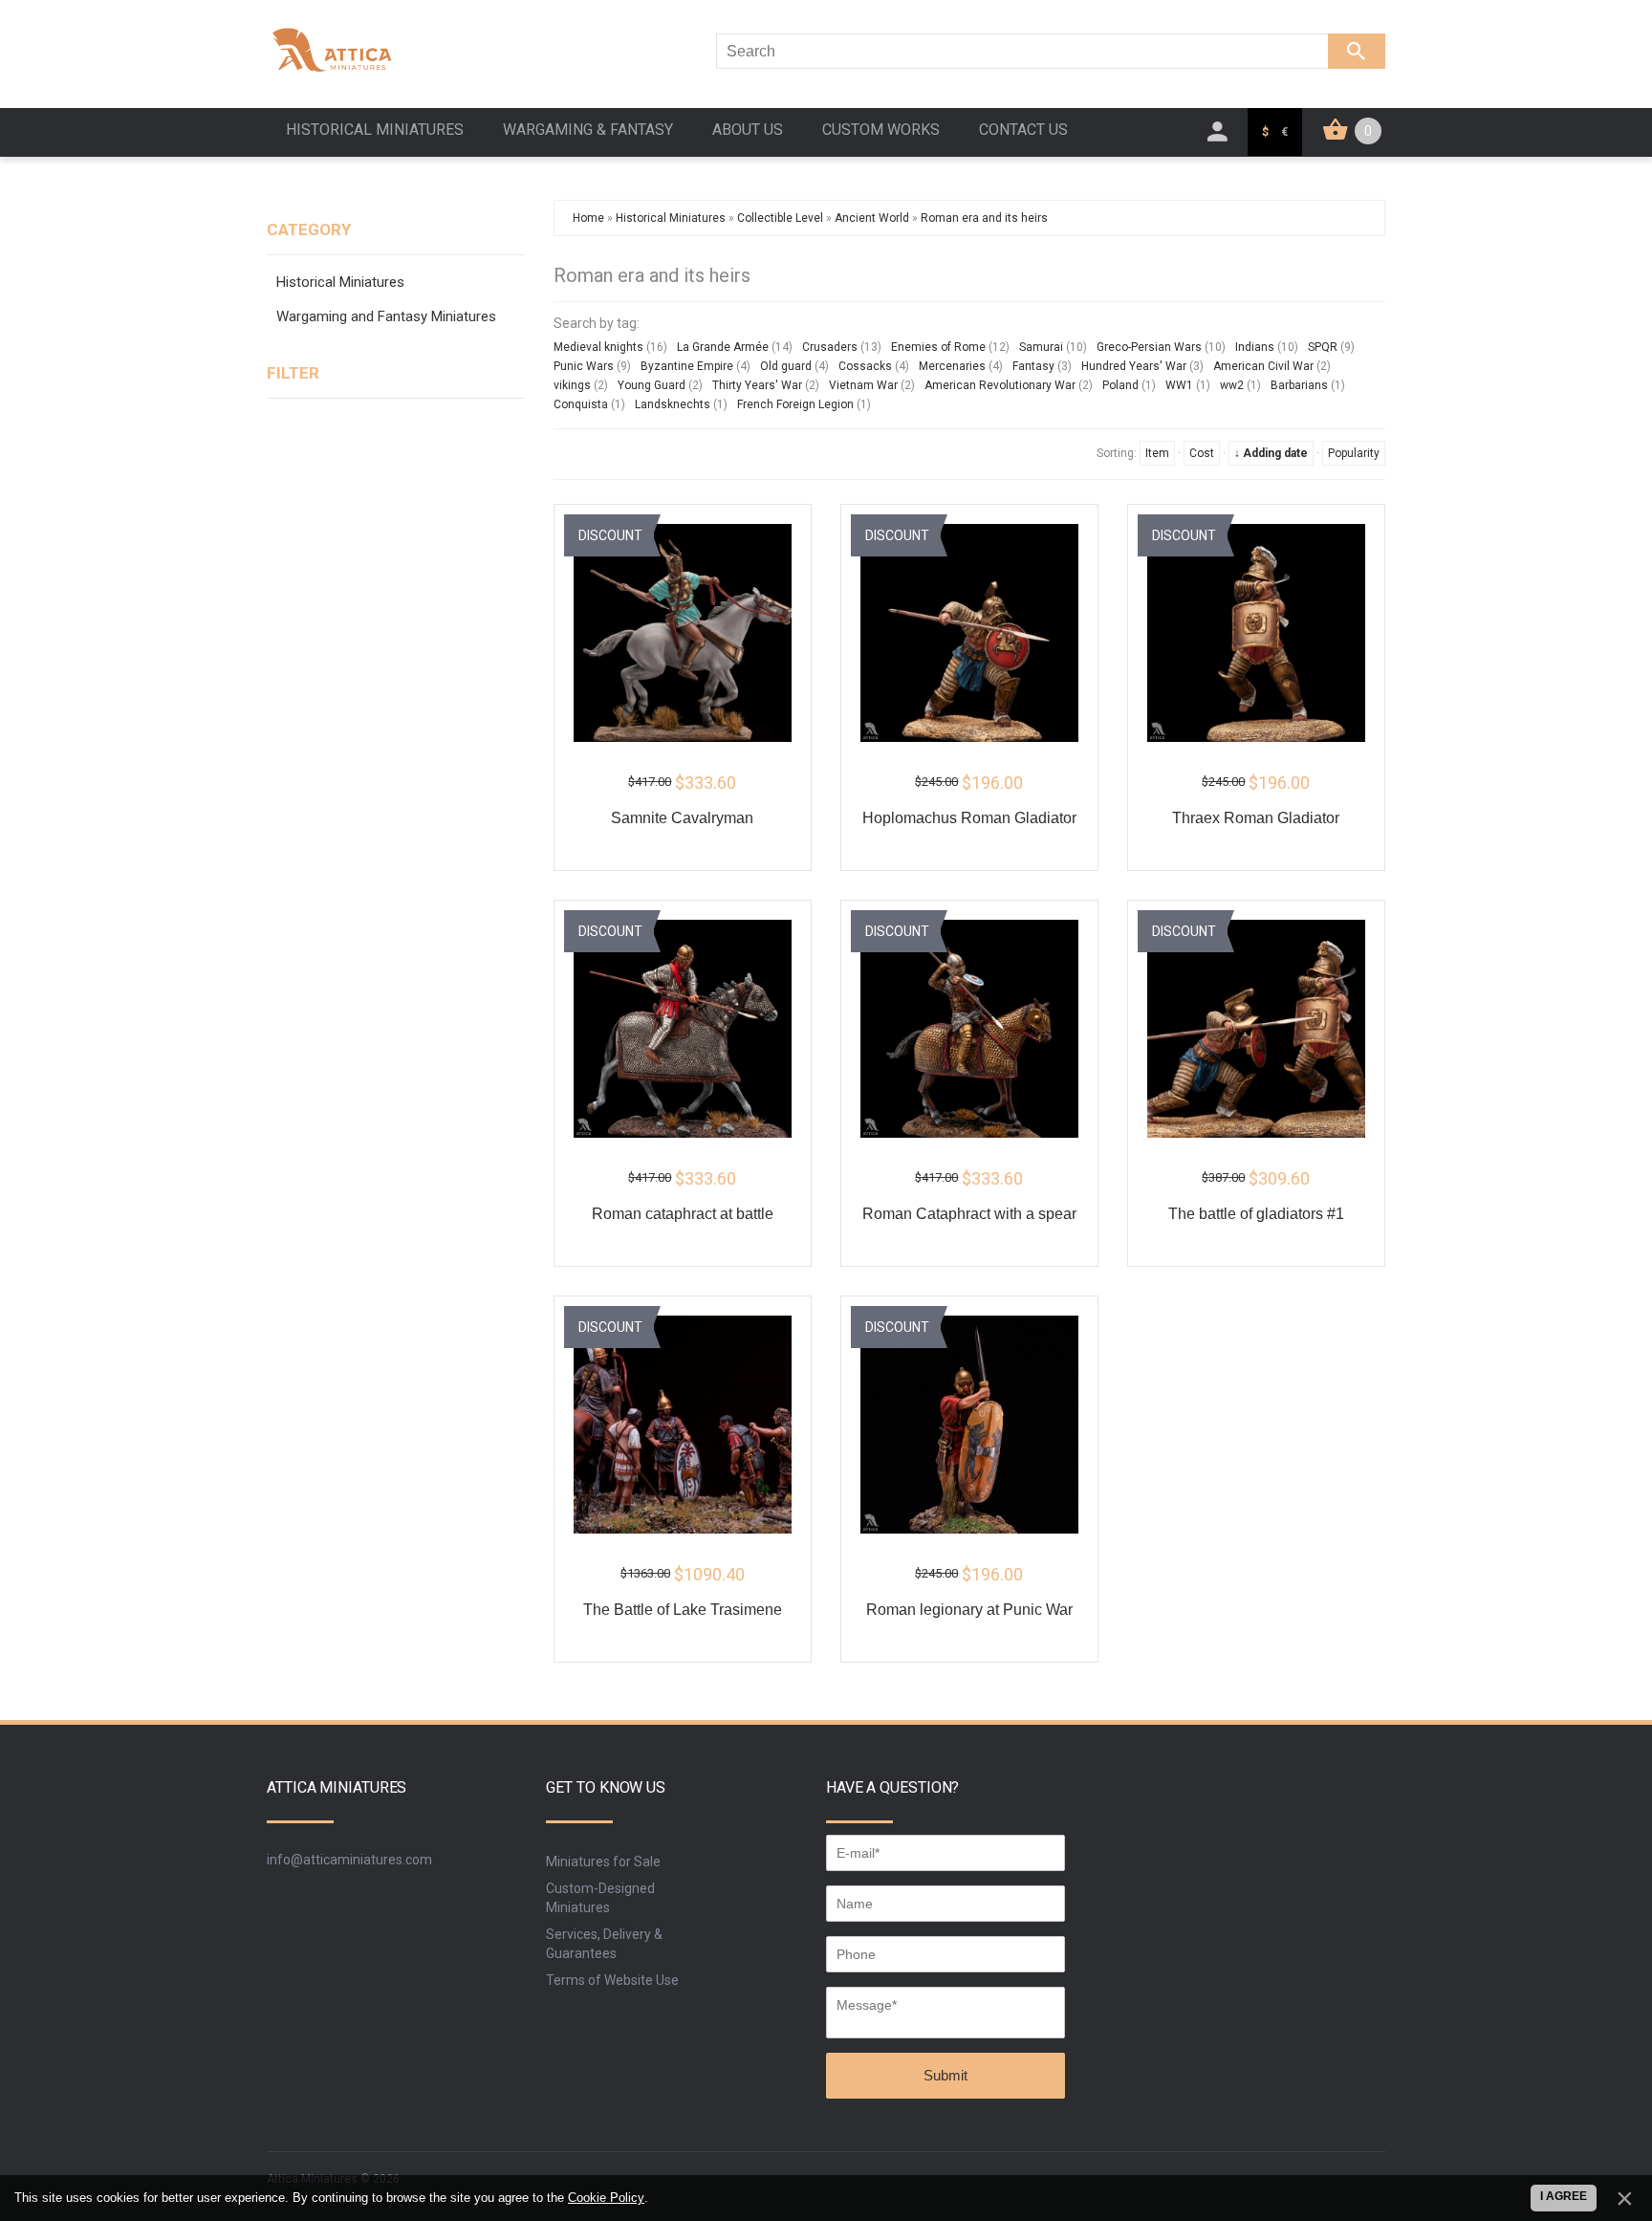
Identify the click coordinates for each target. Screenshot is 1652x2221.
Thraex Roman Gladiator (1256, 818)
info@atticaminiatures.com (349, 1860)
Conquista (581, 404)
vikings (572, 385)
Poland (1120, 385)
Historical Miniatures (340, 282)
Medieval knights (598, 347)
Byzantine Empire (687, 366)
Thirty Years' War (757, 385)
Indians (1255, 347)
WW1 (1179, 385)
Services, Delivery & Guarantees (604, 1944)
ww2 (1232, 385)
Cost (1202, 453)
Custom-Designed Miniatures (600, 1898)
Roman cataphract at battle (683, 1214)
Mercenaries (952, 366)
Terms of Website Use (612, 1980)
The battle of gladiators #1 (1256, 1214)
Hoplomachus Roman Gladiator (969, 818)
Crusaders (830, 347)
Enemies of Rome (938, 347)
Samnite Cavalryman (682, 818)
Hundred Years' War (1134, 366)
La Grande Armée (723, 347)
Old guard (786, 366)
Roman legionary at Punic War (969, 1610)
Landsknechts (673, 404)
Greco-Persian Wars (1149, 347)
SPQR (1323, 347)
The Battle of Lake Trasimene (683, 1610)
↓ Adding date (1271, 453)
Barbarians (1299, 385)
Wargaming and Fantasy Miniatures (386, 316)
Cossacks (865, 366)
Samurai (1041, 347)
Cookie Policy (606, 2198)
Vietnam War (863, 385)
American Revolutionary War (1000, 385)
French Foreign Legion (795, 404)
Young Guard (652, 385)
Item (1157, 453)
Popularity (1354, 453)
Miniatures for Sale (603, 1862)
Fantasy (1033, 366)
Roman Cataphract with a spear (969, 1214)
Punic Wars (584, 366)
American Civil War (1263, 366)
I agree (1564, 2196)
